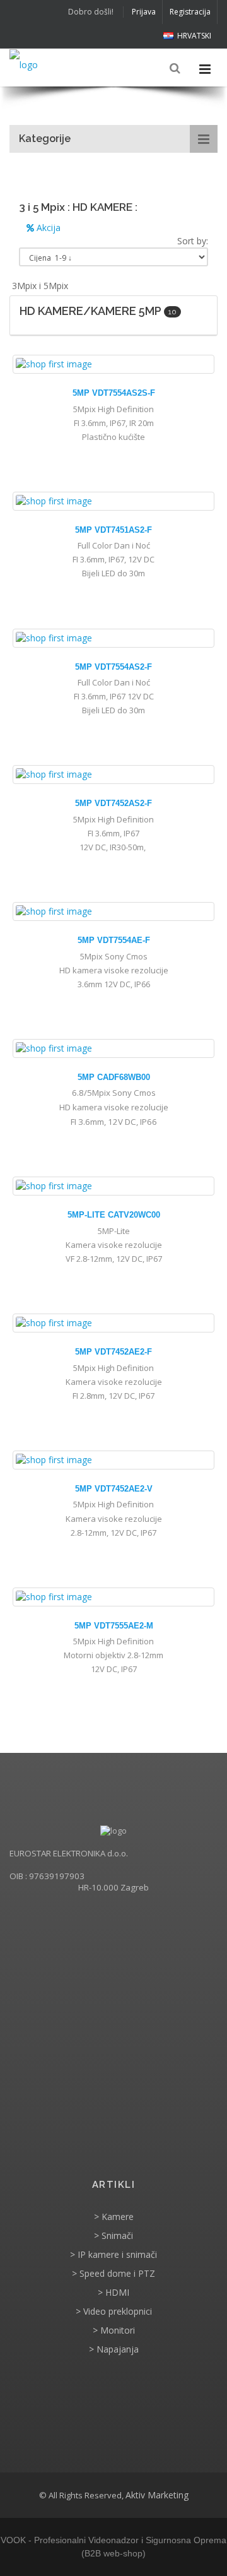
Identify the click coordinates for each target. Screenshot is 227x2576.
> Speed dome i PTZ (113, 2273)
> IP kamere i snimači (113, 2254)
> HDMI (113, 2292)
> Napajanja (114, 2349)
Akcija (47, 228)
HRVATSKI (194, 36)
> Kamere (114, 2217)
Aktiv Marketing (157, 2495)
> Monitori (114, 2330)
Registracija (190, 12)
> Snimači (113, 2235)
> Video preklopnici (114, 2311)
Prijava (144, 12)
